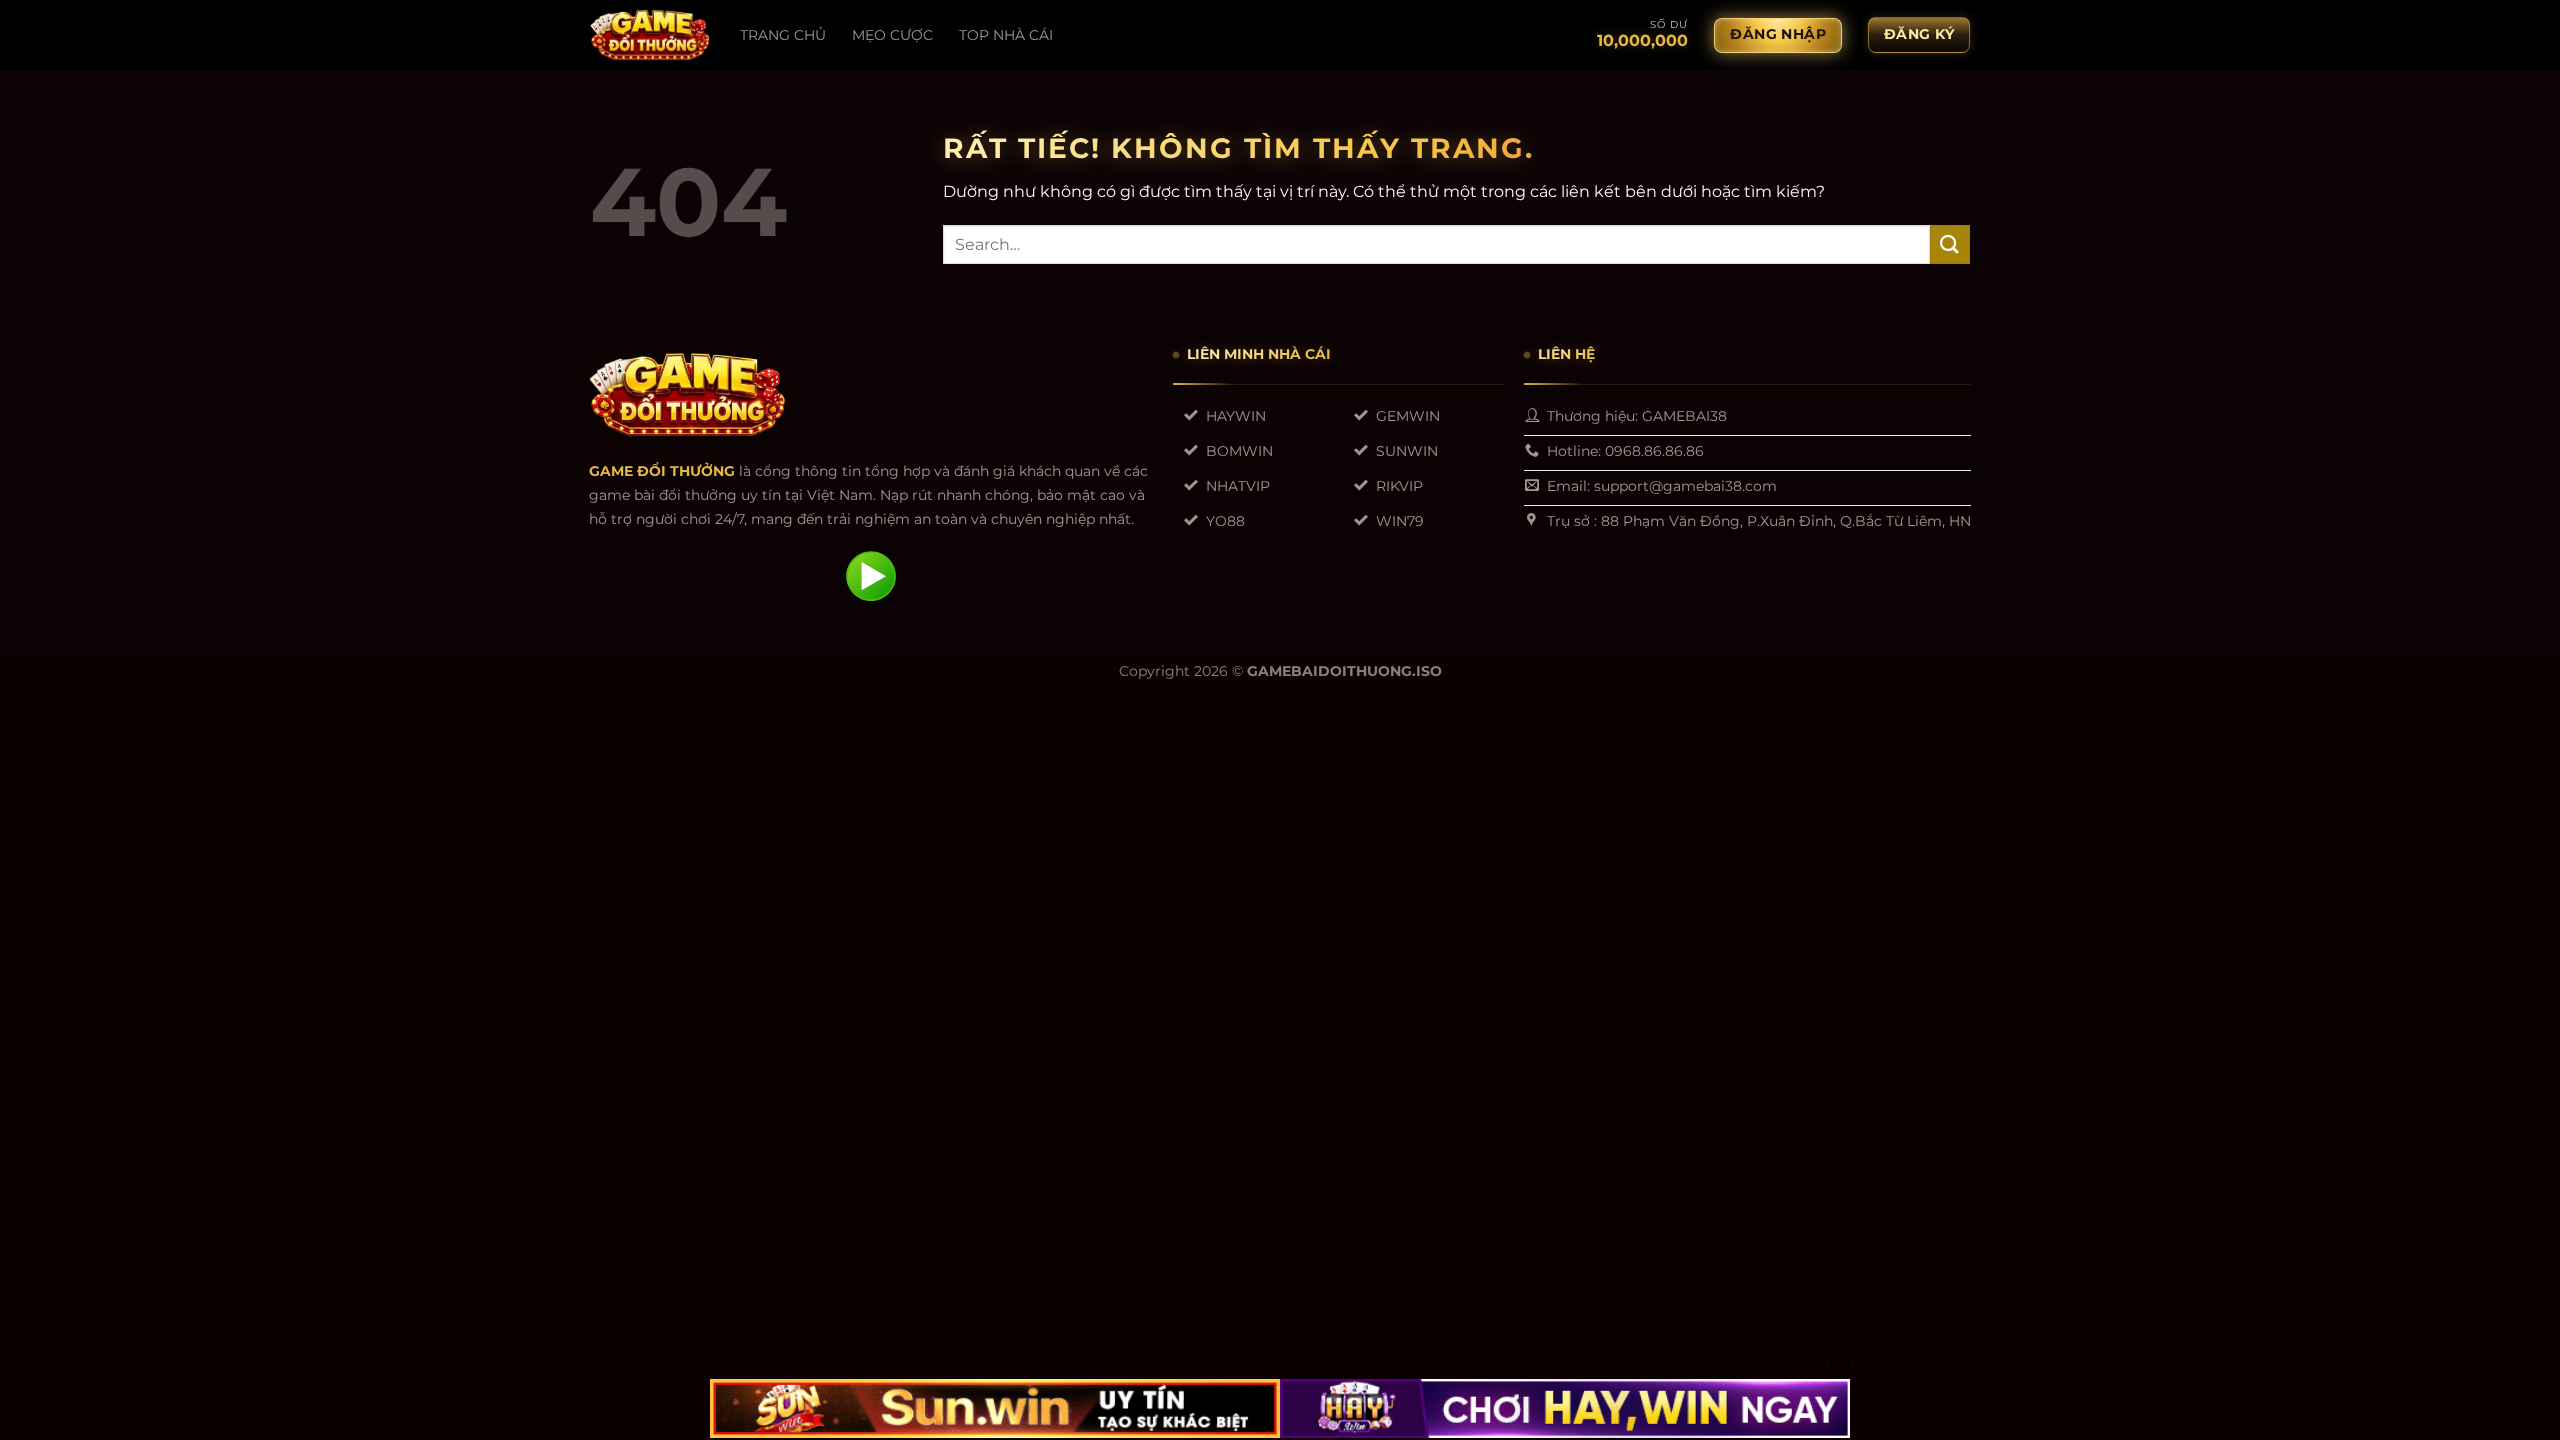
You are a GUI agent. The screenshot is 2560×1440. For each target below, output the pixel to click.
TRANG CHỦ (783, 35)
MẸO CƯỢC (892, 35)
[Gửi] (1950, 244)
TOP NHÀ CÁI (1006, 35)
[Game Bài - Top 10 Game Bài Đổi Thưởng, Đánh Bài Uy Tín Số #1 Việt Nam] (650, 35)
